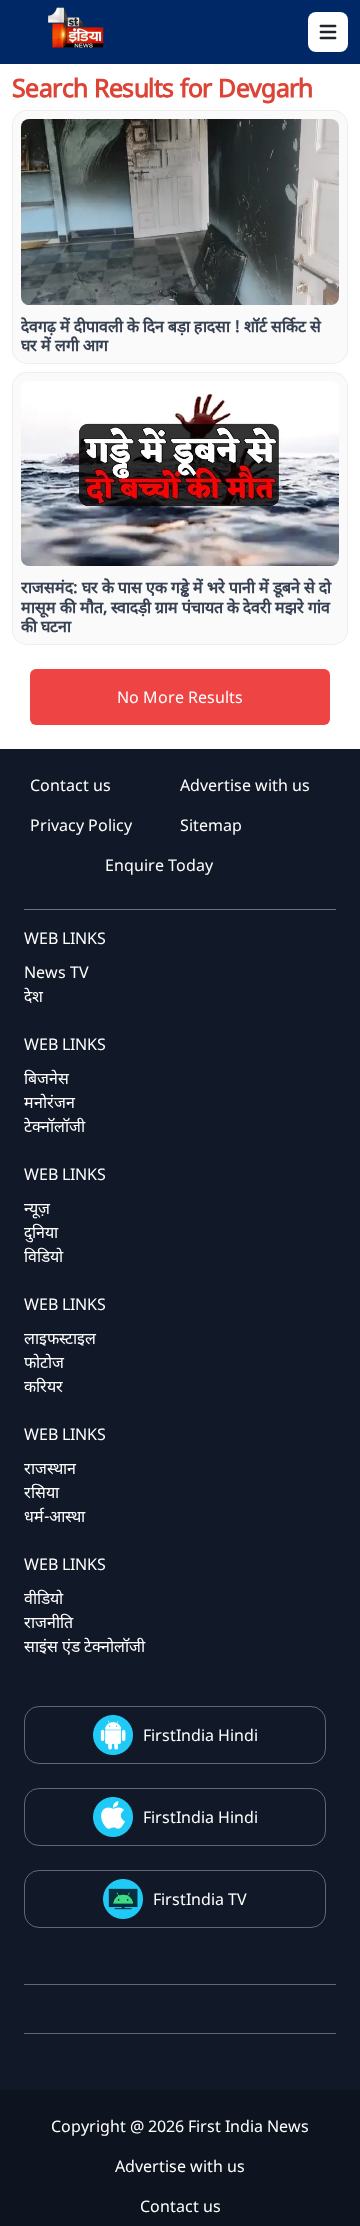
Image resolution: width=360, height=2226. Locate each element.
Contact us (70, 785)
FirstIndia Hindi (200, 1735)
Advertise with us (245, 785)
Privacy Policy (81, 825)
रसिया (41, 1492)
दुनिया (41, 1232)
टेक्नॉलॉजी (54, 1126)
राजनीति (48, 1622)
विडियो (43, 1256)
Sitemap (211, 825)
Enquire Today (159, 865)
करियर (43, 1386)
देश (33, 996)
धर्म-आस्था (54, 1516)
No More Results (180, 697)
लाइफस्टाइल (60, 1338)
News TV (56, 972)
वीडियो (43, 1598)
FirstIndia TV (200, 1899)
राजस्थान (50, 1468)
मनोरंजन (49, 1102)
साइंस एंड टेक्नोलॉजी (84, 1646)
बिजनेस (46, 1078)
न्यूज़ (37, 1208)
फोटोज (44, 1362)
